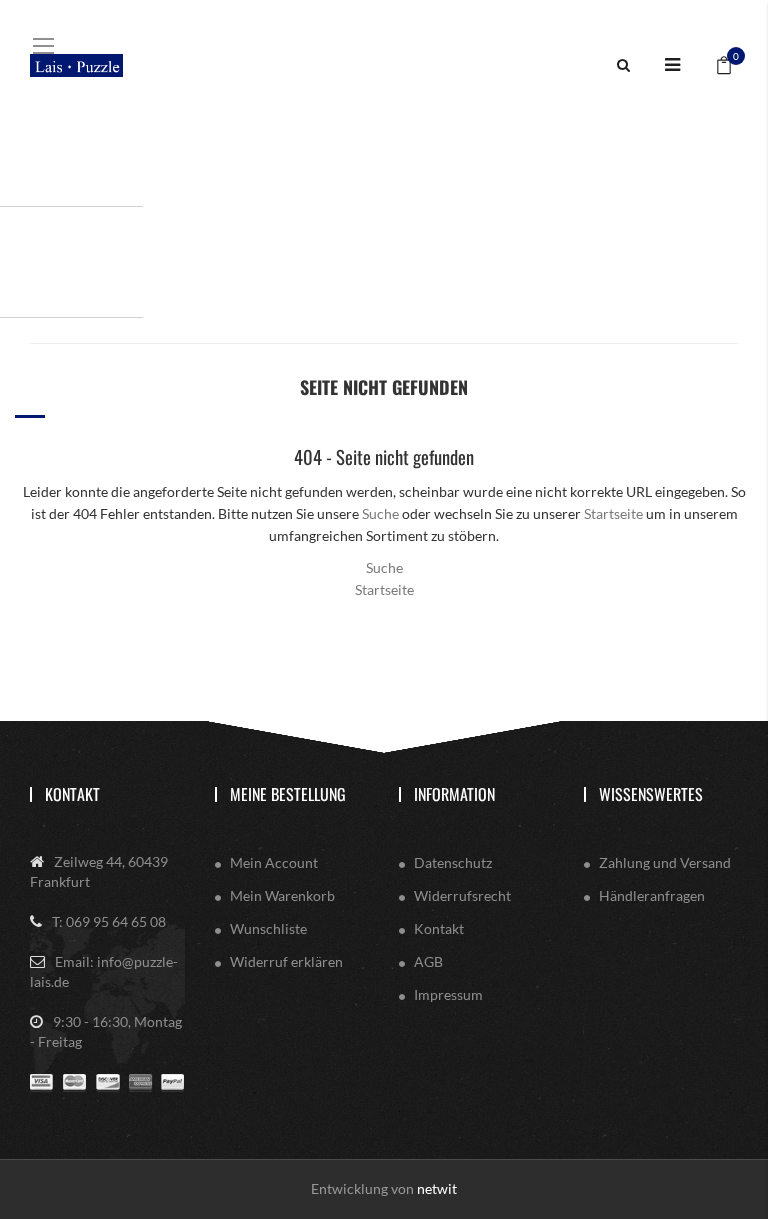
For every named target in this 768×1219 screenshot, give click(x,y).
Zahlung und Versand (665, 862)
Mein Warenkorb (282, 895)
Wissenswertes (651, 794)
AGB (428, 961)
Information (454, 794)
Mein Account (274, 862)
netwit (437, 1188)
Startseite (613, 513)
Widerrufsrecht (462, 895)
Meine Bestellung (288, 794)
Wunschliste (268, 928)
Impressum (448, 994)
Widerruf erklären (286, 961)
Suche (380, 513)
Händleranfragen (652, 895)
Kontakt (72, 794)
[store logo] (76, 65)
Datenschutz (453, 862)
